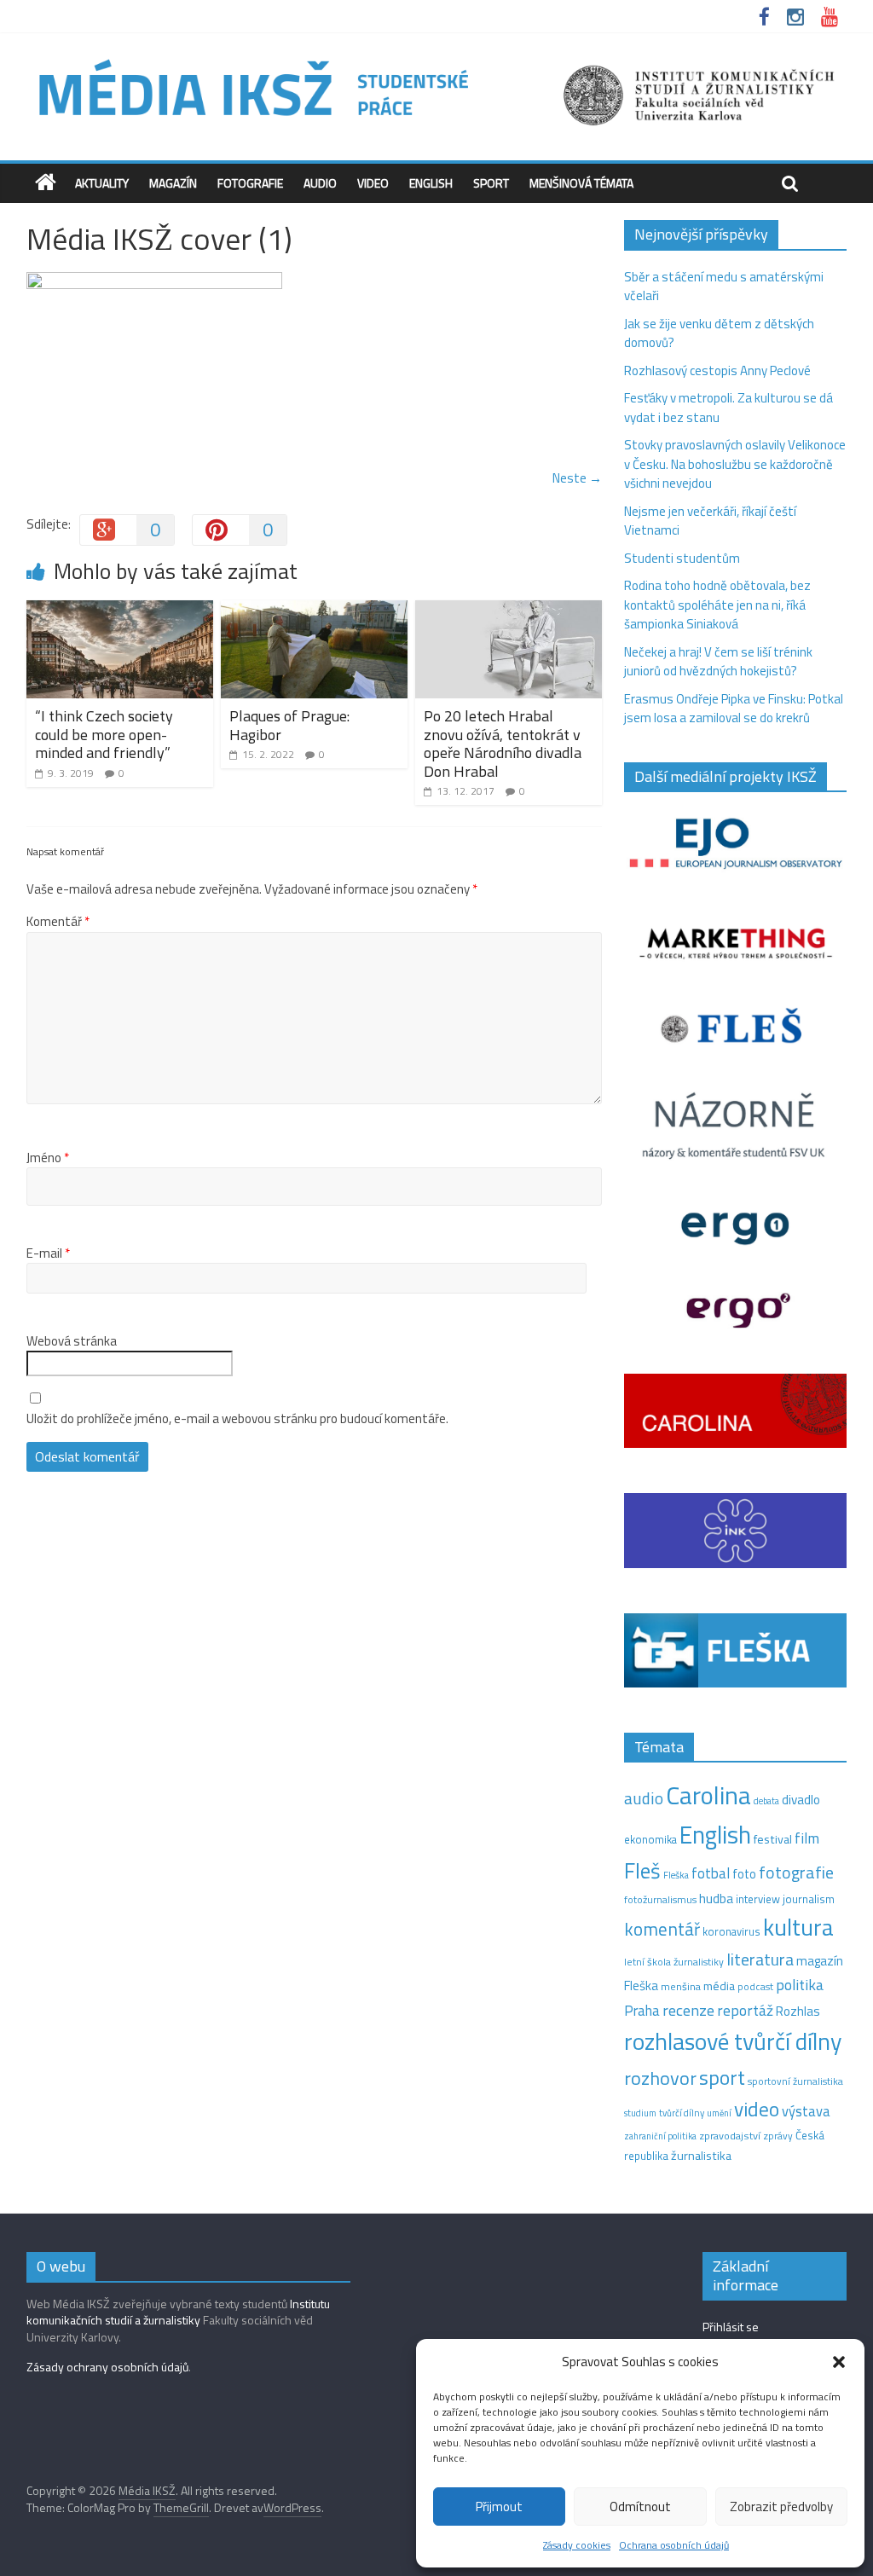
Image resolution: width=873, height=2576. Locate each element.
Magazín (173, 183)
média (719, 1986)
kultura (798, 1927)
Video (373, 183)
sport (722, 2077)
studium (640, 2113)
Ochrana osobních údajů (674, 2545)
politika (800, 1985)
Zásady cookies (577, 2545)
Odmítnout (640, 2507)
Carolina (708, 1795)
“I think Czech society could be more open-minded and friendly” (104, 734)
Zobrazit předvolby (781, 2507)
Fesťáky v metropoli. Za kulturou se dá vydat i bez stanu (728, 408)
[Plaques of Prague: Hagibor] (315, 610)
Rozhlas (798, 2011)
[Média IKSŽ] (436, 59)
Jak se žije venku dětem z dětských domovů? (719, 333)
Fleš (642, 1871)
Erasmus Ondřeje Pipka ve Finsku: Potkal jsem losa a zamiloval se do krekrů (734, 709)
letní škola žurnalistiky (674, 1962)
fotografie (796, 1872)
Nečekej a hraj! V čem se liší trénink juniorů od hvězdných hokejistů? (718, 662)
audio (644, 1798)
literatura (760, 1959)
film (807, 1838)
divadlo (801, 1800)
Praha (642, 2011)
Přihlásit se (731, 2327)
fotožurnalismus (660, 1899)
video (757, 2109)
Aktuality (102, 183)
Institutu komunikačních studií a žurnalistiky (178, 2312)
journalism (809, 1899)
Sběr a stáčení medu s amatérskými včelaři (724, 287)
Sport (491, 183)
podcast (755, 1987)
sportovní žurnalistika (795, 2081)
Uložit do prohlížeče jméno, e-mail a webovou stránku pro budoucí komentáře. (237, 1419)
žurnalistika (701, 2156)
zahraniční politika (660, 2136)
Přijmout (499, 2507)
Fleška (676, 1875)
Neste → (577, 478)
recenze (688, 2010)
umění (719, 2113)
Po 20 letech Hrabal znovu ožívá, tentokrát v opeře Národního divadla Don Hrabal (503, 744)
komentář (662, 1929)
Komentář (58, 922)
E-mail (48, 1253)
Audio (320, 183)
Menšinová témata (581, 183)
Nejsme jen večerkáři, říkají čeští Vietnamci (710, 521)
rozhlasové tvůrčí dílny (733, 2041)
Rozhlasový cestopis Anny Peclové (717, 370)
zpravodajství (730, 2136)
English (431, 183)
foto (744, 1874)
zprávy (778, 2136)
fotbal (711, 1873)
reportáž (745, 2010)
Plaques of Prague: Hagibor (289, 725)
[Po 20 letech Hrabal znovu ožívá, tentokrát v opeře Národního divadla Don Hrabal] (509, 610)
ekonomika (650, 1839)
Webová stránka (72, 1341)
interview (758, 1899)
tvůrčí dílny (682, 2113)
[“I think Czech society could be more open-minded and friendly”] (120, 610)
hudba (716, 1898)
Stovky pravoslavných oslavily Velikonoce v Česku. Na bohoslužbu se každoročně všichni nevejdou (735, 464)
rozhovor (660, 2078)
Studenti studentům (682, 558)
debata (766, 1801)
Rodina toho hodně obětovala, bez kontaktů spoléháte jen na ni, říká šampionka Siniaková (717, 605)
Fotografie (250, 183)
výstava (806, 2111)
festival (773, 1839)
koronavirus (731, 1931)
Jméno (48, 1158)
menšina (681, 1986)
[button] (839, 2362)
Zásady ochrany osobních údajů (107, 2367)
